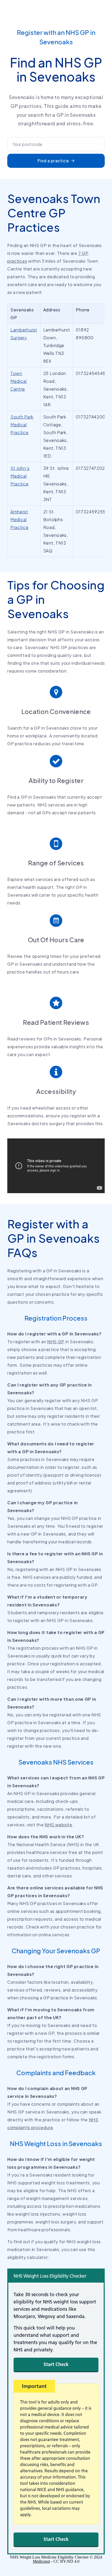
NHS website (58, 1825)
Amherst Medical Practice (20, 519)
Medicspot (41, 2561)
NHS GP (56, 1342)
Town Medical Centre (19, 381)
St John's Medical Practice (20, 476)
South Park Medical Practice (22, 425)
